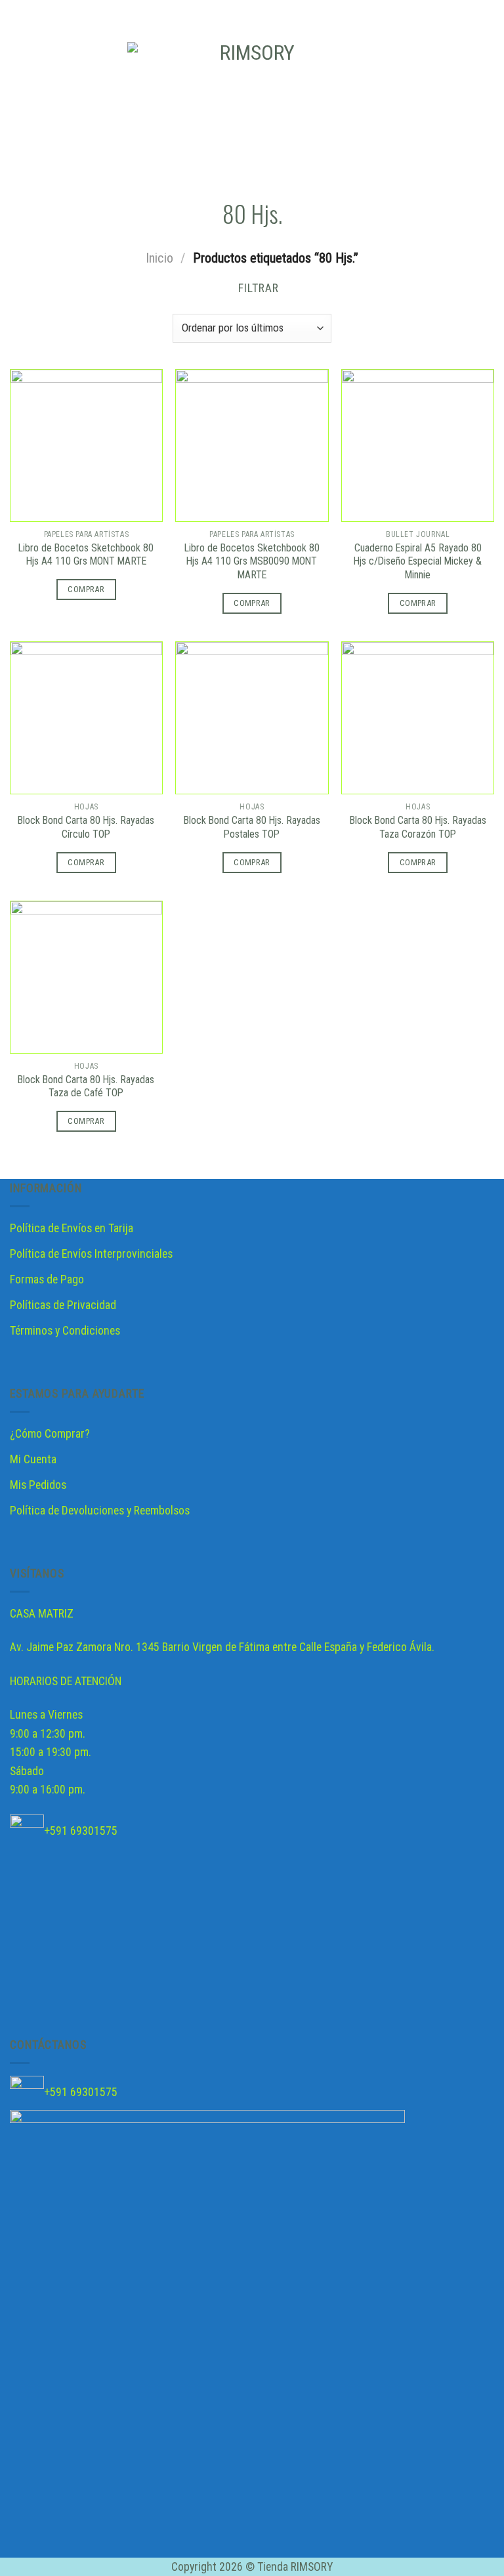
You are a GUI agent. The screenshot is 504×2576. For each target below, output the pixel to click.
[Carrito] (488, 102)
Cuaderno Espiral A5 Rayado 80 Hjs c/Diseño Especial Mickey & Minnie (418, 562)
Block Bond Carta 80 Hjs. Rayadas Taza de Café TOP (86, 1086)
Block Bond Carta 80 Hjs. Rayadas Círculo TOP (86, 827)
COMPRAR (86, 589)
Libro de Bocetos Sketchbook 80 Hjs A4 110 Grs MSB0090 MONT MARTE (252, 562)
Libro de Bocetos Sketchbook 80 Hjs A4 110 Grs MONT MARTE (86, 555)
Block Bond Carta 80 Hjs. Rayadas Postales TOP (252, 827)
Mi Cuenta (33, 1459)
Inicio (159, 258)
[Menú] (19, 102)
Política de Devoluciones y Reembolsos (100, 1511)
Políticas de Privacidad (63, 1305)
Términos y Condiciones (65, 1331)
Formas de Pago (47, 1279)
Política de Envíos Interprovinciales (91, 1254)
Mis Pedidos (38, 1485)
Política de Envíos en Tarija (72, 1228)
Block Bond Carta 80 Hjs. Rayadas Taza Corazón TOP (418, 827)
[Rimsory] (252, 102)
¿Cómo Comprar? (50, 1434)
